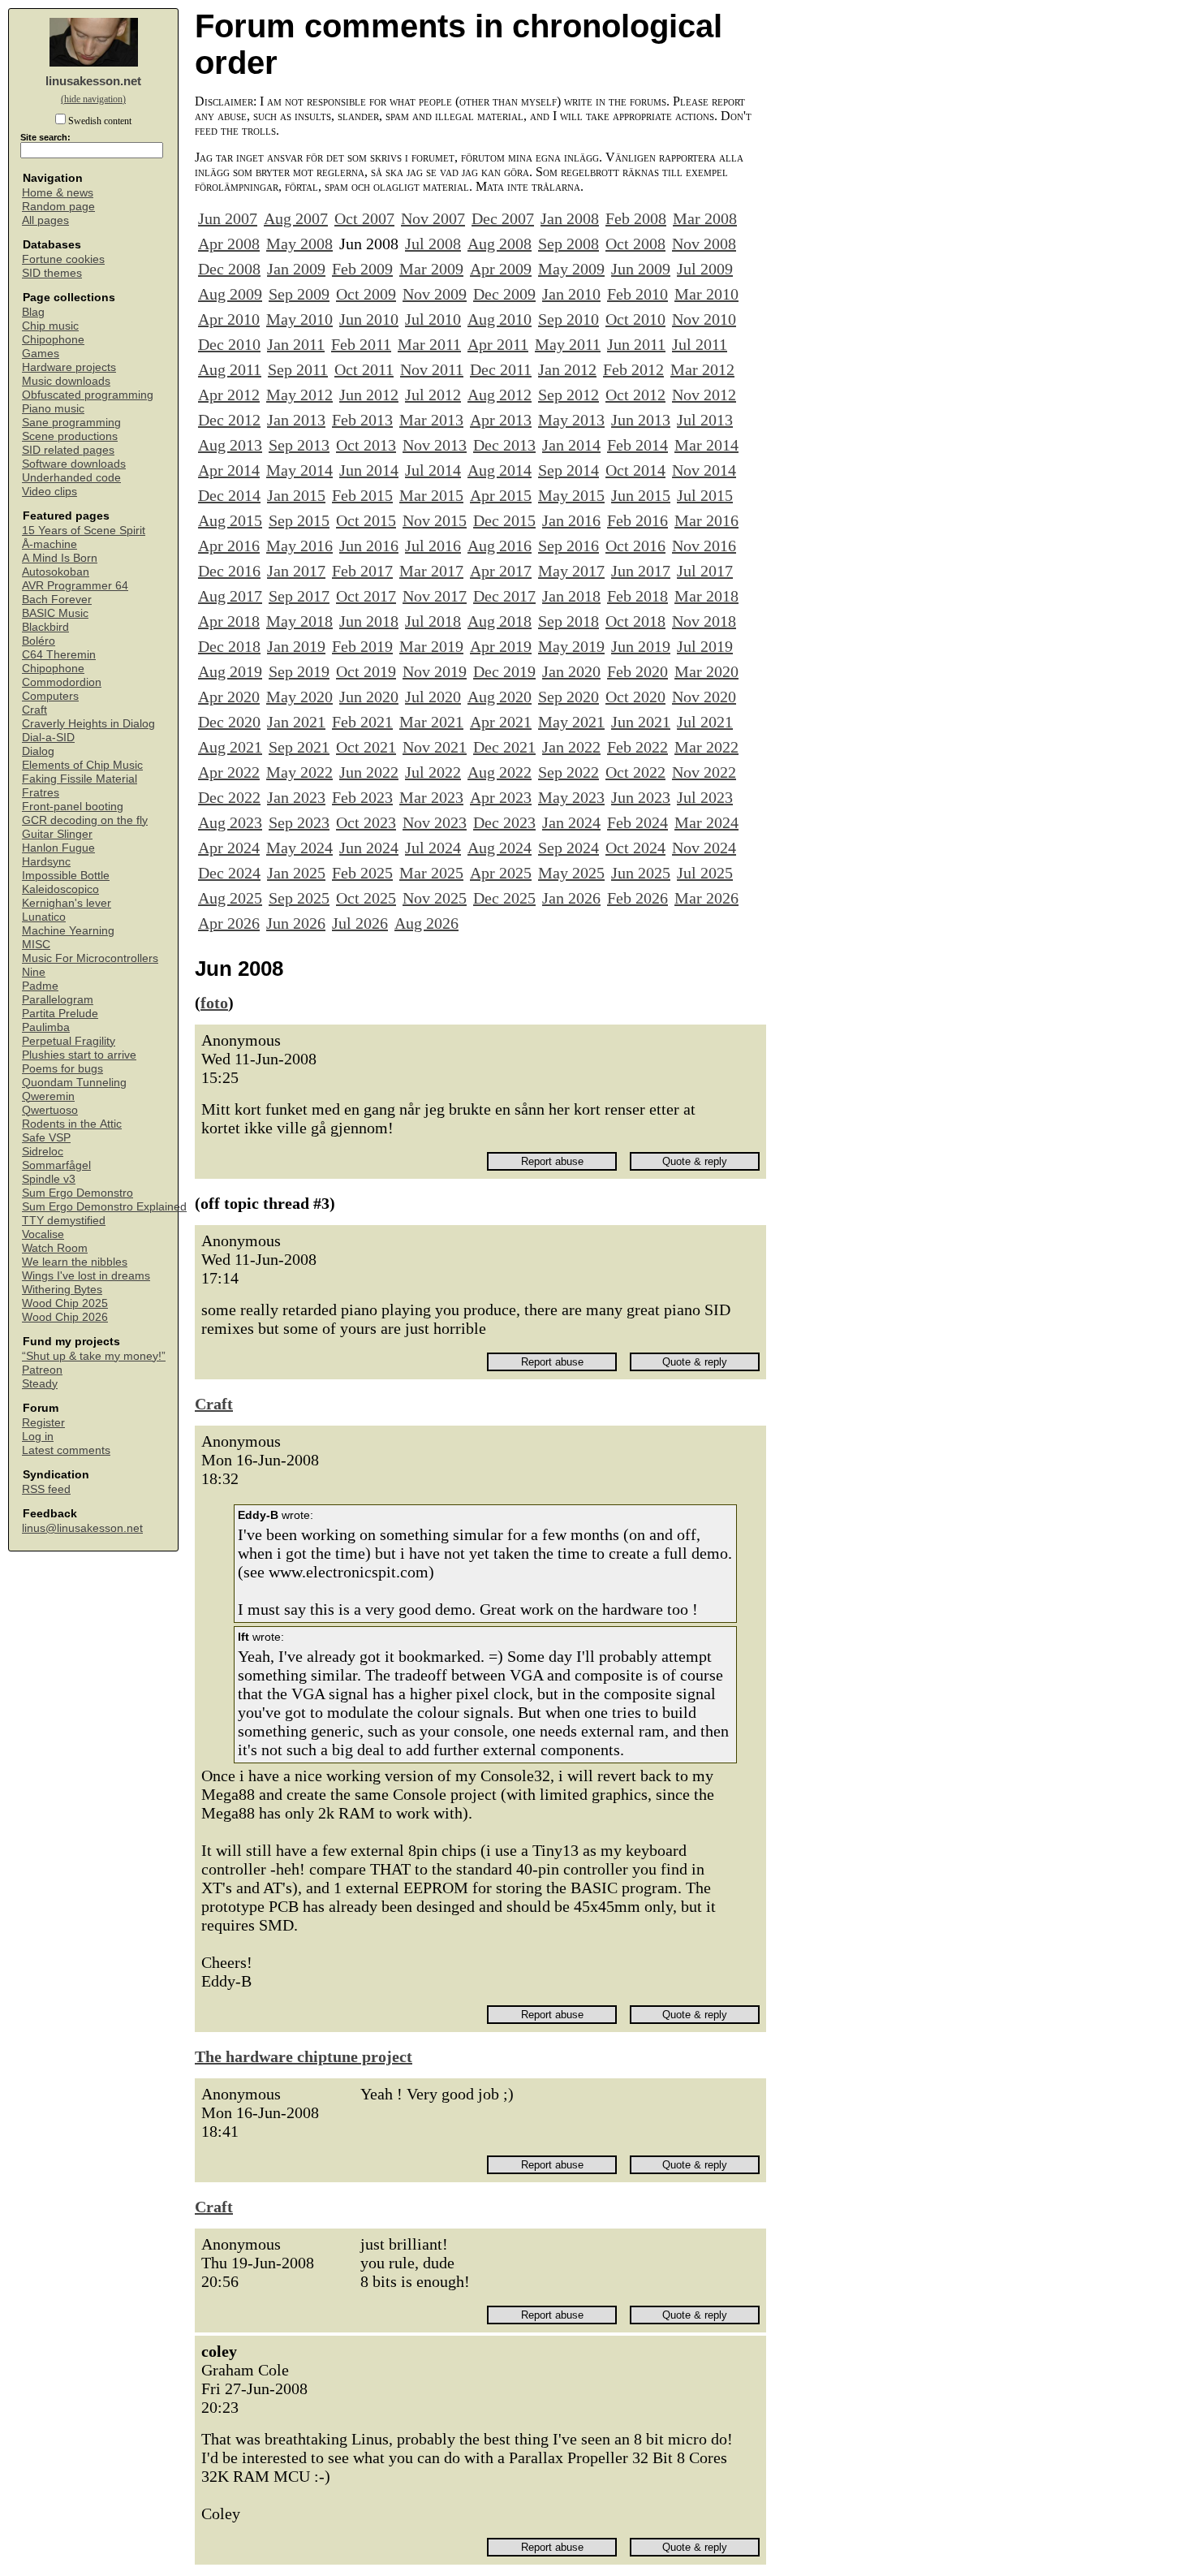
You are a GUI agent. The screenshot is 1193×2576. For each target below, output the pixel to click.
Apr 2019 (501, 646)
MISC (36, 945)
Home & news (58, 193)
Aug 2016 (500, 546)
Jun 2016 (369, 546)
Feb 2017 (362, 571)
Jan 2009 (296, 269)
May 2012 (299, 395)
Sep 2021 (299, 747)
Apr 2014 (229, 470)
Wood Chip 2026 (65, 1317)
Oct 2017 (366, 596)
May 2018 (299, 621)
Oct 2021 (366, 747)
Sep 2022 (569, 772)
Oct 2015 (366, 520)
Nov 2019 (435, 671)
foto (214, 1003)
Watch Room (55, 1248)
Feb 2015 (362, 495)
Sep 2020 (569, 697)
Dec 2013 (504, 445)
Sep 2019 (299, 671)
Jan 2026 (571, 898)
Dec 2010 (229, 344)
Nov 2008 (704, 244)
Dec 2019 (504, 671)
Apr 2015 (501, 495)
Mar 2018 (706, 596)
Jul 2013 (705, 420)
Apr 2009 (501, 269)
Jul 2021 (705, 722)
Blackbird (45, 627)
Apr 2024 (229, 848)
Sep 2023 (299, 822)
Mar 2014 (706, 445)
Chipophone (53, 340)
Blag (33, 312)
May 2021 (571, 722)
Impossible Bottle (66, 876)
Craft (34, 710)
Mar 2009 (431, 269)
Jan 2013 (296, 420)
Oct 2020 (635, 697)
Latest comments (66, 1450)
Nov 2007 (433, 218)
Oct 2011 (364, 369)
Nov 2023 (435, 822)
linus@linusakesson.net (82, 1528)
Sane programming (71, 423)
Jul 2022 (433, 772)
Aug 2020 (500, 697)
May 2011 (568, 344)
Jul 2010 (433, 319)
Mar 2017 (431, 571)
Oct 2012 (635, 395)
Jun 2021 (641, 722)
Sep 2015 (299, 520)
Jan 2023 (296, 797)
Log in (38, 1437)
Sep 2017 (299, 596)
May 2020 (299, 697)
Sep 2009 (299, 294)
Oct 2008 (635, 244)
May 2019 (571, 646)
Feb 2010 (637, 294)
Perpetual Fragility (69, 1041)
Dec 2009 (504, 294)
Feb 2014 (637, 445)
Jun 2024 (369, 848)
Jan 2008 (570, 218)
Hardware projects (69, 367)
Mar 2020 (706, 671)
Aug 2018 (500, 621)
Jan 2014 (571, 445)
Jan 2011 (296, 344)
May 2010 (299, 319)
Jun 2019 (641, 646)
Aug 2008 (500, 244)
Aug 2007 (296, 218)
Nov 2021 (435, 747)
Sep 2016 (569, 546)
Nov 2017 (435, 596)
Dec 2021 (504, 747)
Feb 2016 (637, 520)
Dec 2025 (504, 898)
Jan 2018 (571, 596)
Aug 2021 (230, 747)
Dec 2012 (229, 420)
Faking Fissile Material (80, 779)
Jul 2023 (705, 797)
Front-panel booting (73, 807)
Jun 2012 (369, 395)
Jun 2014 (369, 470)
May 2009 (571, 269)
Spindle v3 (49, 1179)
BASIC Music (55, 613)
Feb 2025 (362, 873)
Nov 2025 (435, 898)
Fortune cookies (63, 259)
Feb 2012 (633, 369)
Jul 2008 (433, 244)
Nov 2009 (435, 294)
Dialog (38, 751)
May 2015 (571, 495)
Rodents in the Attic (72, 1124)
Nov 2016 (704, 546)
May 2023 (571, 797)
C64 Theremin (59, 655)
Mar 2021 (431, 722)
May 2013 (571, 420)
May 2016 (299, 546)
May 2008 (299, 244)
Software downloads (74, 464)
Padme (40, 986)
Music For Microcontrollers (90, 958)
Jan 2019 (296, 646)
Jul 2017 (705, 571)
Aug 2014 (500, 470)
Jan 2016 (571, 520)
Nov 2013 (435, 445)
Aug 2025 (230, 898)
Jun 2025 (641, 873)
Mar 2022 (706, 747)
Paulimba (46, 1027)
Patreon (42, 1370)
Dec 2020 (229, 722)
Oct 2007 (364, 218)
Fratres (41, 793)
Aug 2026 (426, 923)
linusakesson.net (93, 81)
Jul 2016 (433, 546)
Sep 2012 (569, 395)
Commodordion (62, 682)
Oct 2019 (366, 671)
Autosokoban (56, 572)
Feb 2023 (362, 797)
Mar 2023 (431, 797)
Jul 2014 (433, 470)
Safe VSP (46, 1138)
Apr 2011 (498, 344)
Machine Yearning (68, 931)
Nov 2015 (435, 520)
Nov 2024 (704, 848)
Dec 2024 (229, 873)
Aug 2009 (230, 294)
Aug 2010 (500, 319)
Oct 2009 (366, 294)
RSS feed (46, 1489)
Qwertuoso (50, 1110)
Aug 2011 (230, 369)
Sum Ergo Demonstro (78, 1193)
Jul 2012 (433, 395)
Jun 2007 (228, 218)
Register (43, 1423)
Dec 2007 (503, 218)
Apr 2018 (229, 621)
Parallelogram (58, 1000)
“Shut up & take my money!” (94, 1356)
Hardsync (46, 862)
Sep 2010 (569, 319)
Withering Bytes (62, 1290)
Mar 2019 (431, 646)
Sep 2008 (569, 244)
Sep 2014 (569, 470)
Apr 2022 (229, 772)
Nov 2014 (704, 470)
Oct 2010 (635, 319)
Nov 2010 (704, 319)
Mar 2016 (706, 520)
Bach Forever (57, 600)
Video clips (50, 492)
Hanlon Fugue (58, 848)
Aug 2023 (230, 822)
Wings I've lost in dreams (86, 1276)
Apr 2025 (501, 873)
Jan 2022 (571, 747)
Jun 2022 (369, 772)
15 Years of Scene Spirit (84, 531)
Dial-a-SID (48, 738)
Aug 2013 (230, 445)
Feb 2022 (637, 747)
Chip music (50, 326)
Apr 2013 (501, 420)
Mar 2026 (706, 898)
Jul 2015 (705, 495)
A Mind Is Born (60, 558)
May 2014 (299, 470)
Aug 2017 (230, 596)
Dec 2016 (229, 571)
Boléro (39, 641)
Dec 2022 (229, 797)
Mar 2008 (705, 218)
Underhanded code (71, 478)
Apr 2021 (501, 722)
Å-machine (50, 544)
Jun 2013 (641, 420)
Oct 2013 (366, 445)
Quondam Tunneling (74, 1083)
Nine (34, 972)
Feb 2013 (362, 420)
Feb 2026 (637, 898)
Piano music (53, 409)
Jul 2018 (433, 621)
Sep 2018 (569, 621)
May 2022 (299, 772)
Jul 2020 (433, 697)
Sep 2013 (299, 445)
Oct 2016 (635, 546)
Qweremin (48, 1096)
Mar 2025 (431, 873)
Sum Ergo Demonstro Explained (104, 1207)
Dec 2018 (229, 646)
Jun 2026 (296, 923)
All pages (45, 220)
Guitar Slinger (57, 834)
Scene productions (70, 436)
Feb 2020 (637, 671)
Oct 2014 (635, 470)
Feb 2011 (361, 344)
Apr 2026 (229, 923)
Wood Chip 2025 (65, 1303)
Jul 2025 (705, 873)
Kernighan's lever (67, 903)
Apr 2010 (229, 319)
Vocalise (43, 1234)
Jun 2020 (369, 697)
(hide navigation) (93, 99)
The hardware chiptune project (304, 2056)
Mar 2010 (706, 294)
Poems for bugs (62, 1069)
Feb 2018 (637, 596)
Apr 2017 (501, 571)
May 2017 (571, 571)
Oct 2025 (366, 898)
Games (41, 354)
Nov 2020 (704, 697)
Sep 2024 (569, 848)
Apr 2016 (229, 546)
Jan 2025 (296, 873)
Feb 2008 (636, 218)
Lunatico (44, 917)
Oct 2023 (366, 822)
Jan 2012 (567, 369)
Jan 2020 (571, 671)
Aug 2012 (500, 395)
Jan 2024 (571, 822)
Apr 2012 (229, 395)
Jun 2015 (641, 495)
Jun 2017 (641, 571)
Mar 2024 (706, 822)
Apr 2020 (229, 697)
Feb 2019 (362, 646)
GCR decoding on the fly (85, 820)
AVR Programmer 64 (75, 586)
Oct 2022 (635, 772)
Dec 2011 (501, 369)
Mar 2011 (429, 344)
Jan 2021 (296, 722)
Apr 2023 (501, 797)
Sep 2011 (298, 369)
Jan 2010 (571, 294)
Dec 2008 (229, 269)
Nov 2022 (704, 772)
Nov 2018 (704, 621)
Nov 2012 (704, 395)
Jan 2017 (296, 571)
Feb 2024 (637, 822)
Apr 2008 (229, 244)
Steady (40, 1384)
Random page (58, 207)
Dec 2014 (229, 495)
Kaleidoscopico (60, 889)
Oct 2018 (635, 621)
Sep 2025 (299, 898)
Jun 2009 (641, 269)
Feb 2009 (362, 269)
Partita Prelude (60, 1014)
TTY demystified (64, 1221)
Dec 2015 (504, 520)
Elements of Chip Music (82, 765)
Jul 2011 (700, 344)
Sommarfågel (56, 1165)
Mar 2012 (702, 369)
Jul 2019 (705, 646)
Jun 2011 (636, 344)
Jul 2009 (705, 269)
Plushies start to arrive (79, 1055)
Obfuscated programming (88, 395)
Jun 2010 (369, 319)
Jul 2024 (433, 848)
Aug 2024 (500, 848)
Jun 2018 (369, 621)
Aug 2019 (230, 671)
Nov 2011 (432, 369)
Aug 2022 (500, 772)
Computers (50, 696)
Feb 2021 (362, 722)
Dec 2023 (504, 822)
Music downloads (66, 381)
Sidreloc (43, 1152)
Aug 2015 (230, 520)
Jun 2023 (641, 797)
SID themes (52, 273)
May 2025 (571, 873)
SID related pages (68, 450)
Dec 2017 (504, 596)
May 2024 (299, 848)
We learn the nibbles (75, 1262)
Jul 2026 (360, 923)
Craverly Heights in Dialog (88, 724)
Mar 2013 (431, 420)
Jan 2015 (296, 495)
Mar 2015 (431, 495)
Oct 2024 (635, 848)
